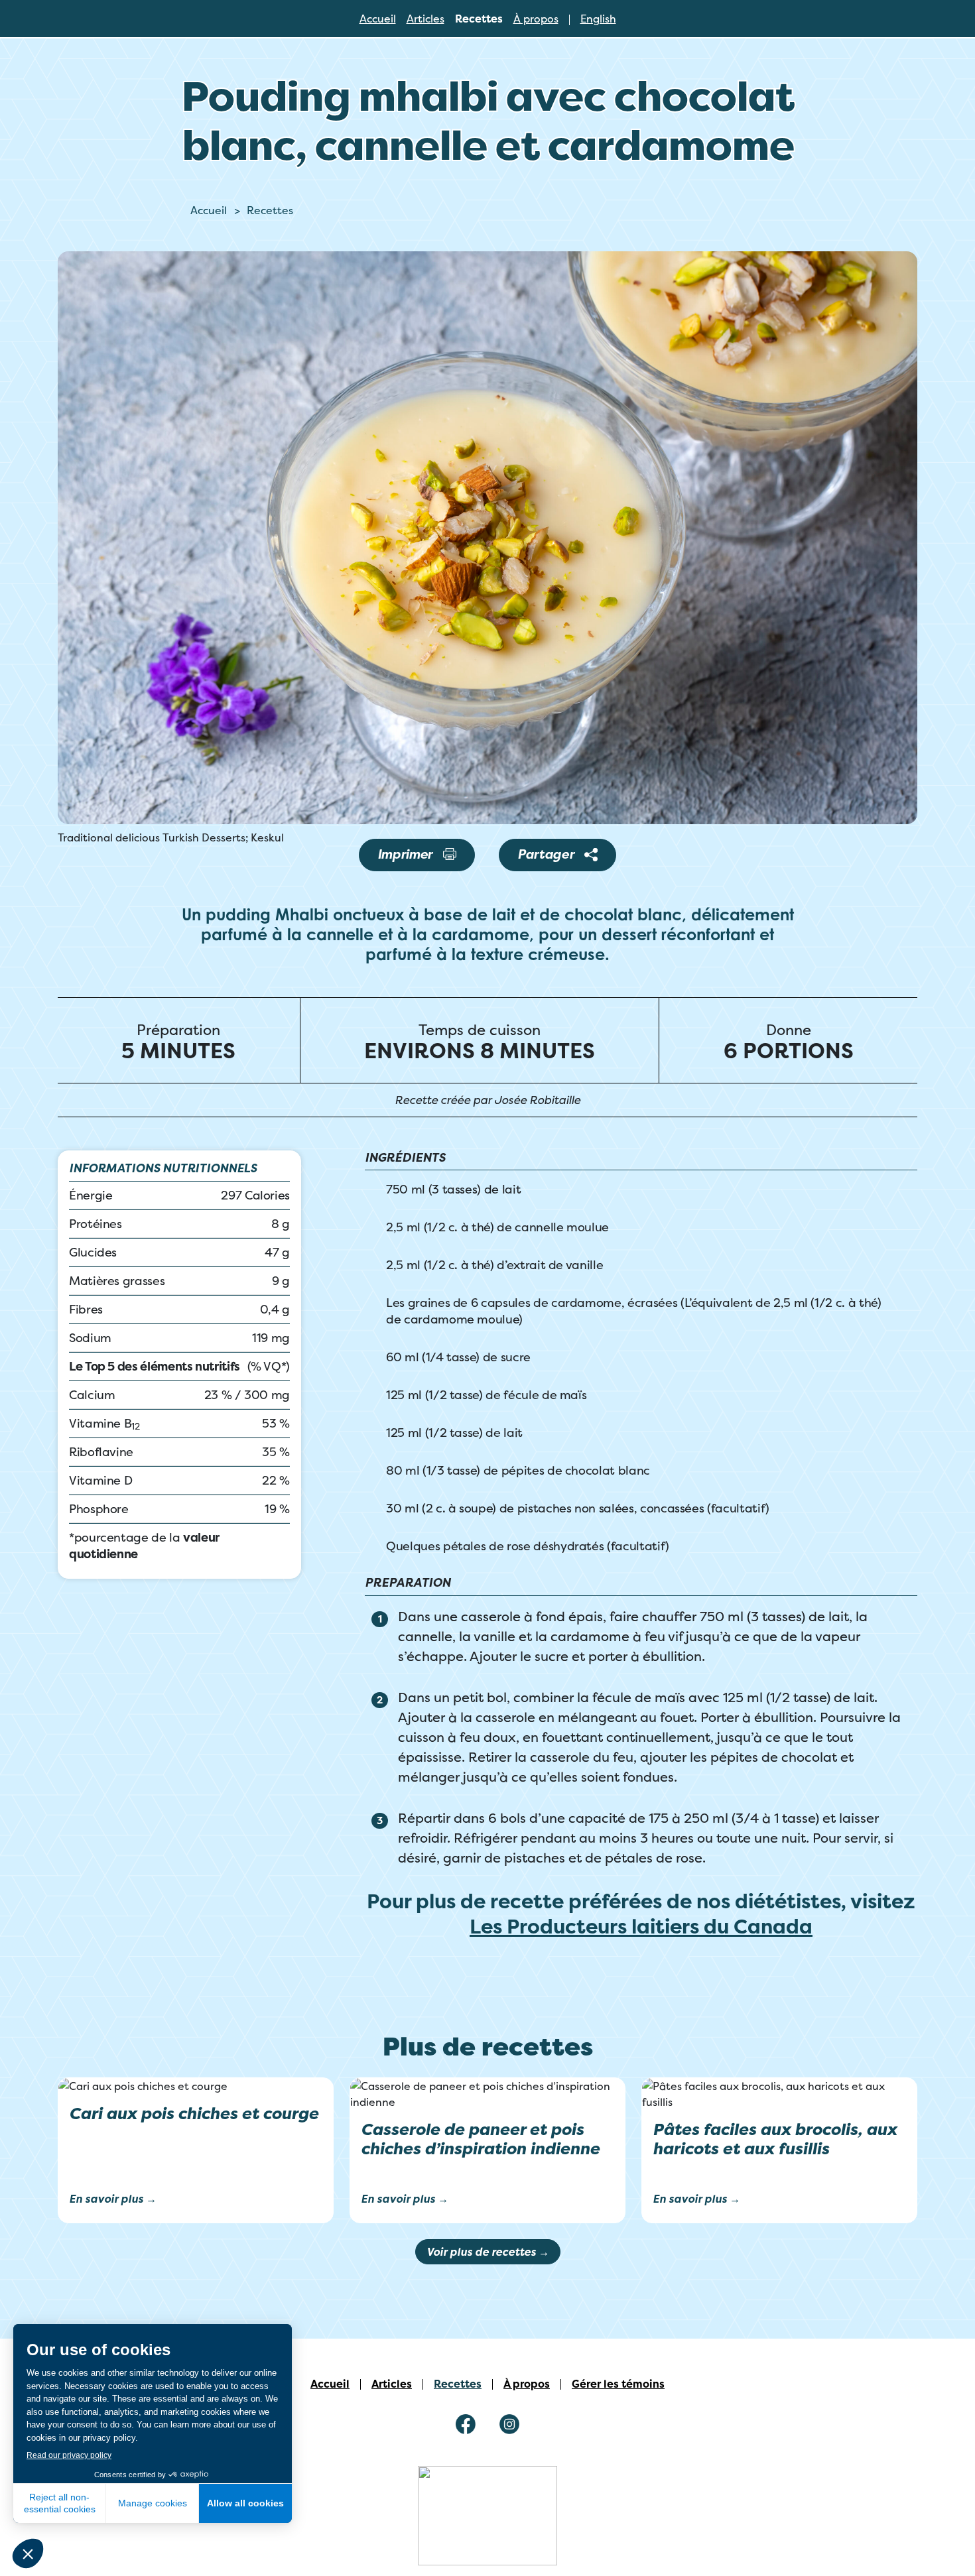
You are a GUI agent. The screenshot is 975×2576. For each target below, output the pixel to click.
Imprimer (405, 854)
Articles (425, 19)
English (598, 19)
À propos (536, 19)
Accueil (378, 19)
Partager (546, 854)
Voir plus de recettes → (488, 2252)
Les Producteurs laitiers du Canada (641, 1927)
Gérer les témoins (618, 2384)
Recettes (479, 19)
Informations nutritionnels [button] (163, 1169)
